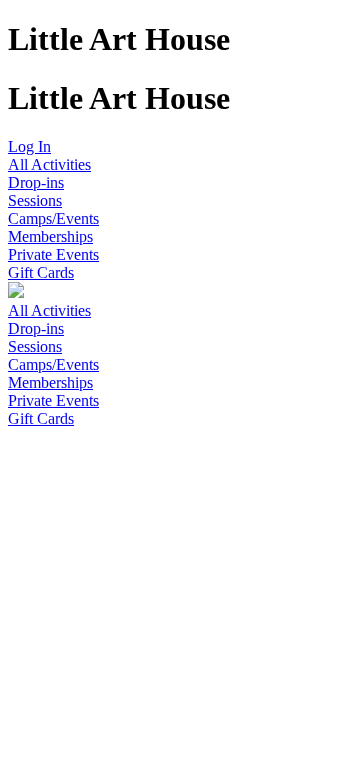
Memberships (50, 236)
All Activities (49, 164)
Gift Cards (41, 272)
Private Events (53, 254)
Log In (29, 146)
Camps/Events (53, 218)
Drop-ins (36, 182)
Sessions (35, 200)
